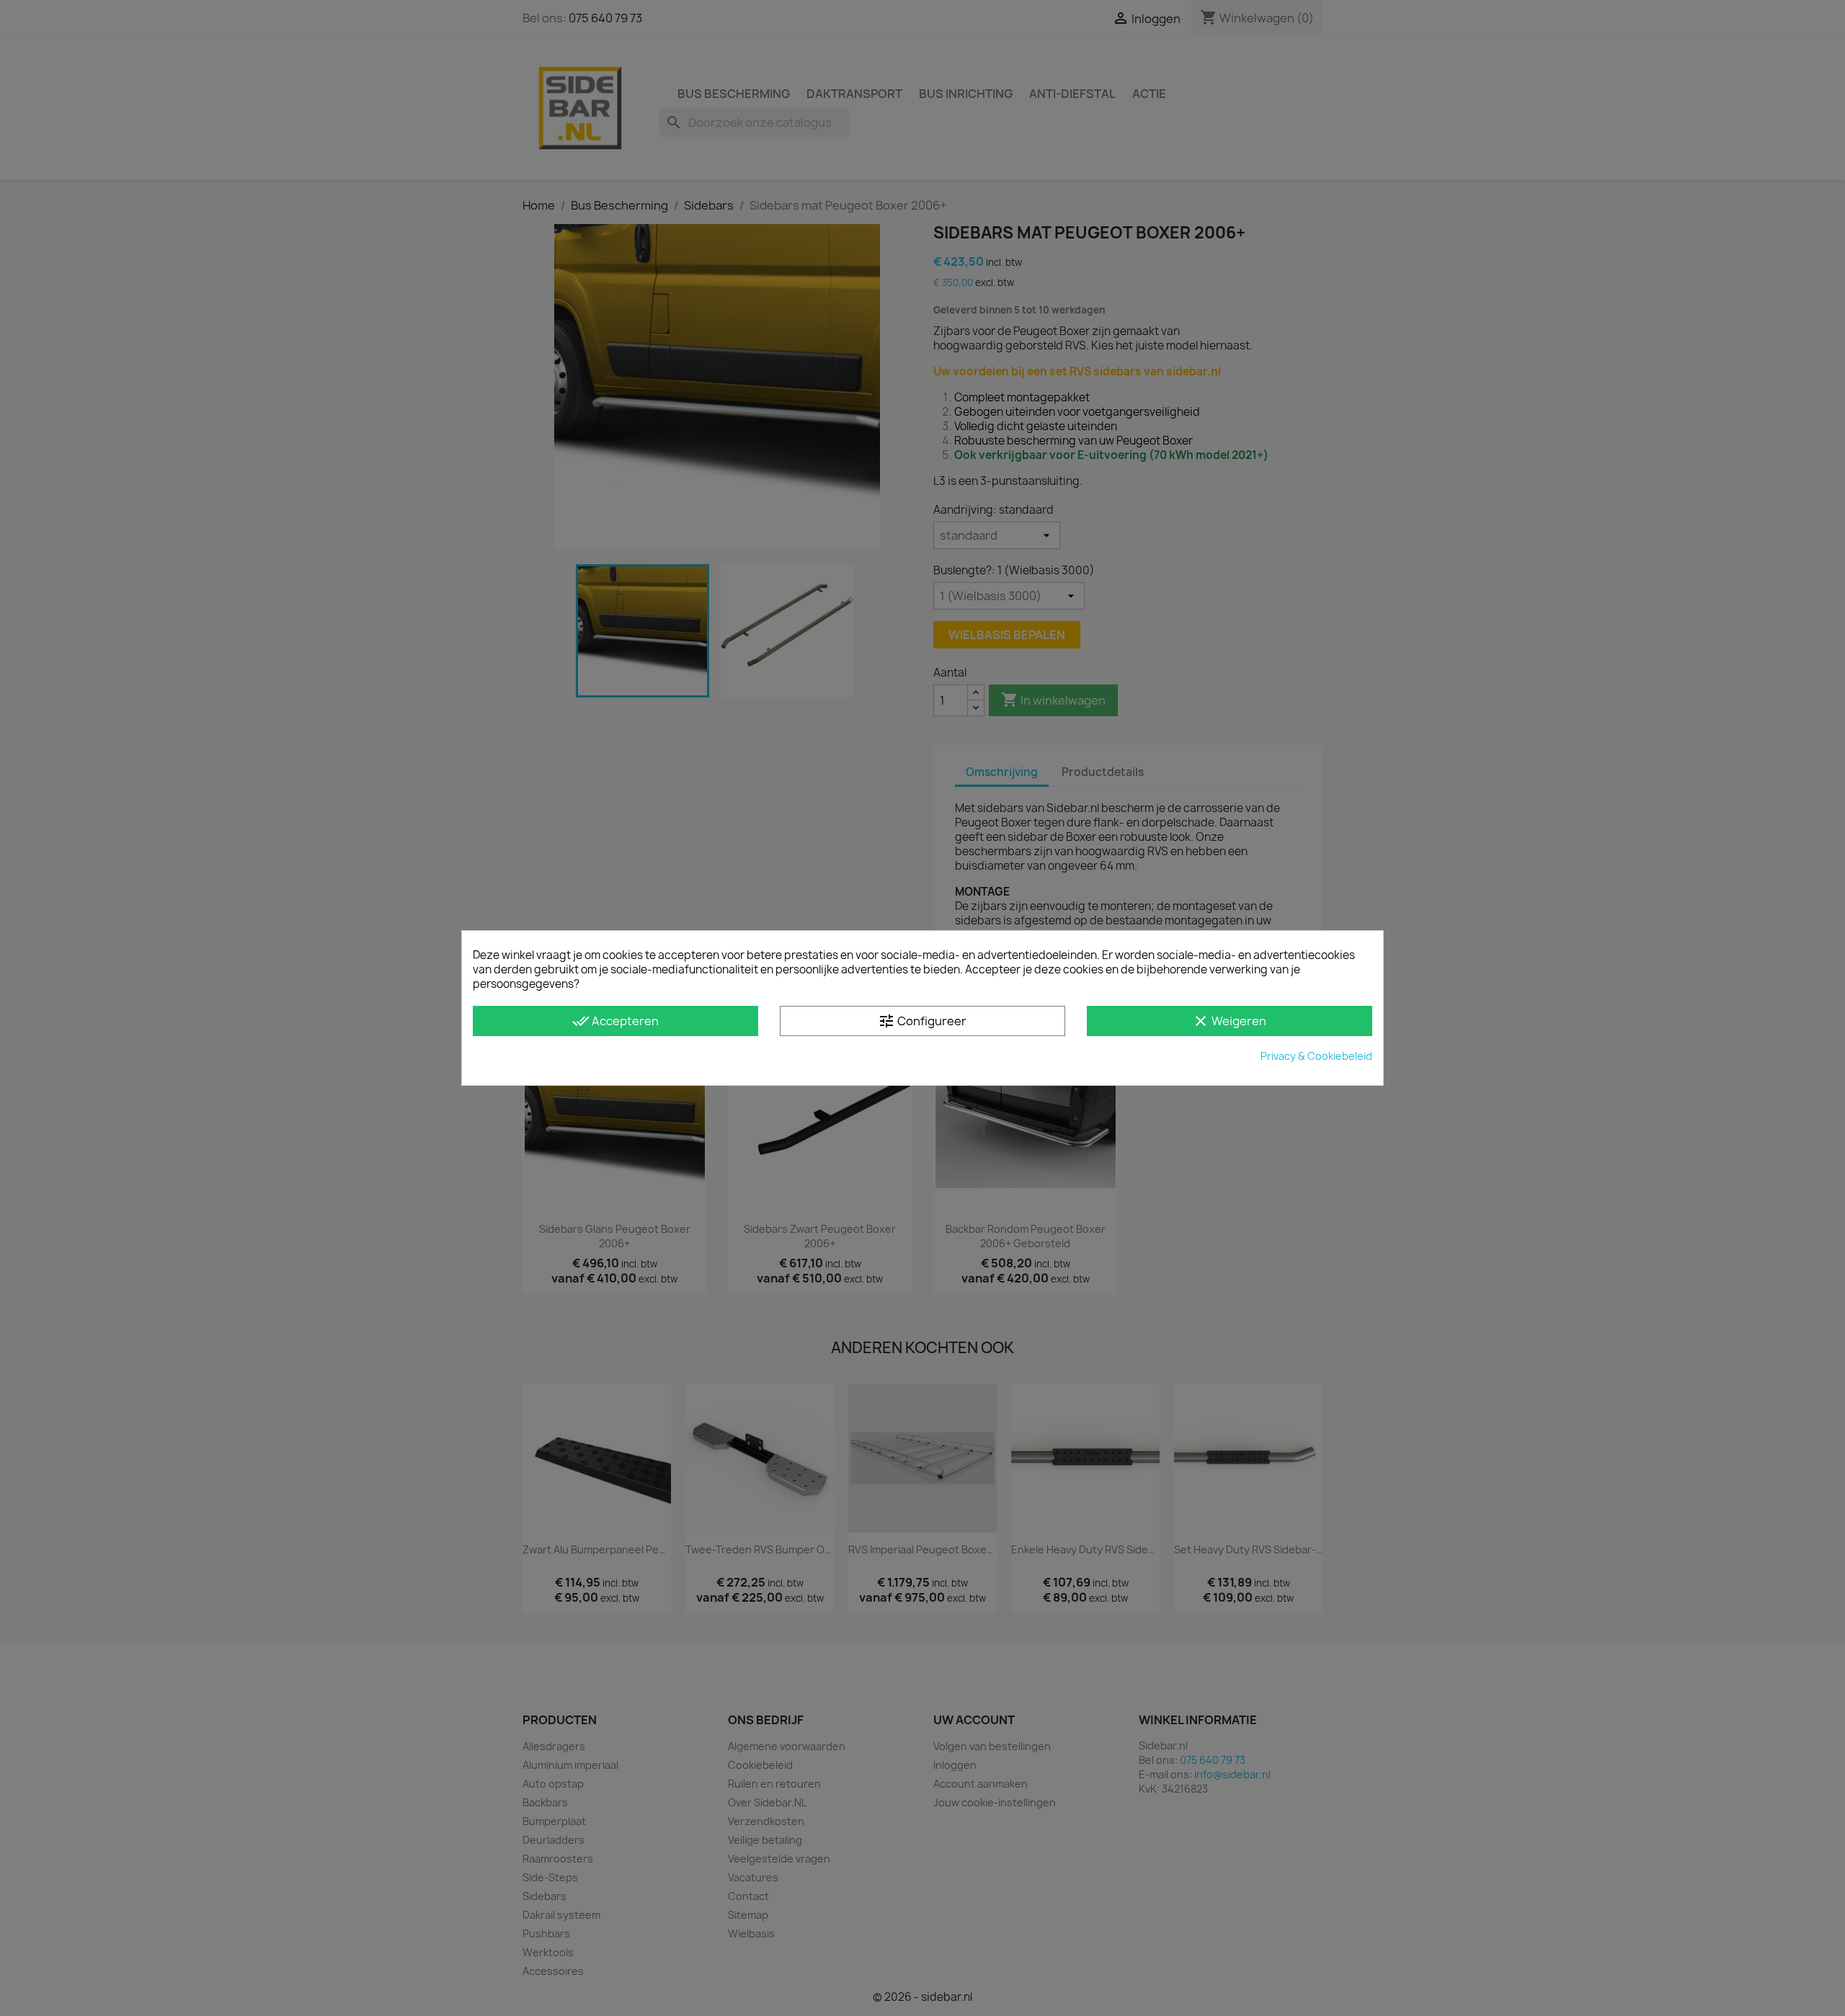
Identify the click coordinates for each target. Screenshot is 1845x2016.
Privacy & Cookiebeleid (1316, 1056)
